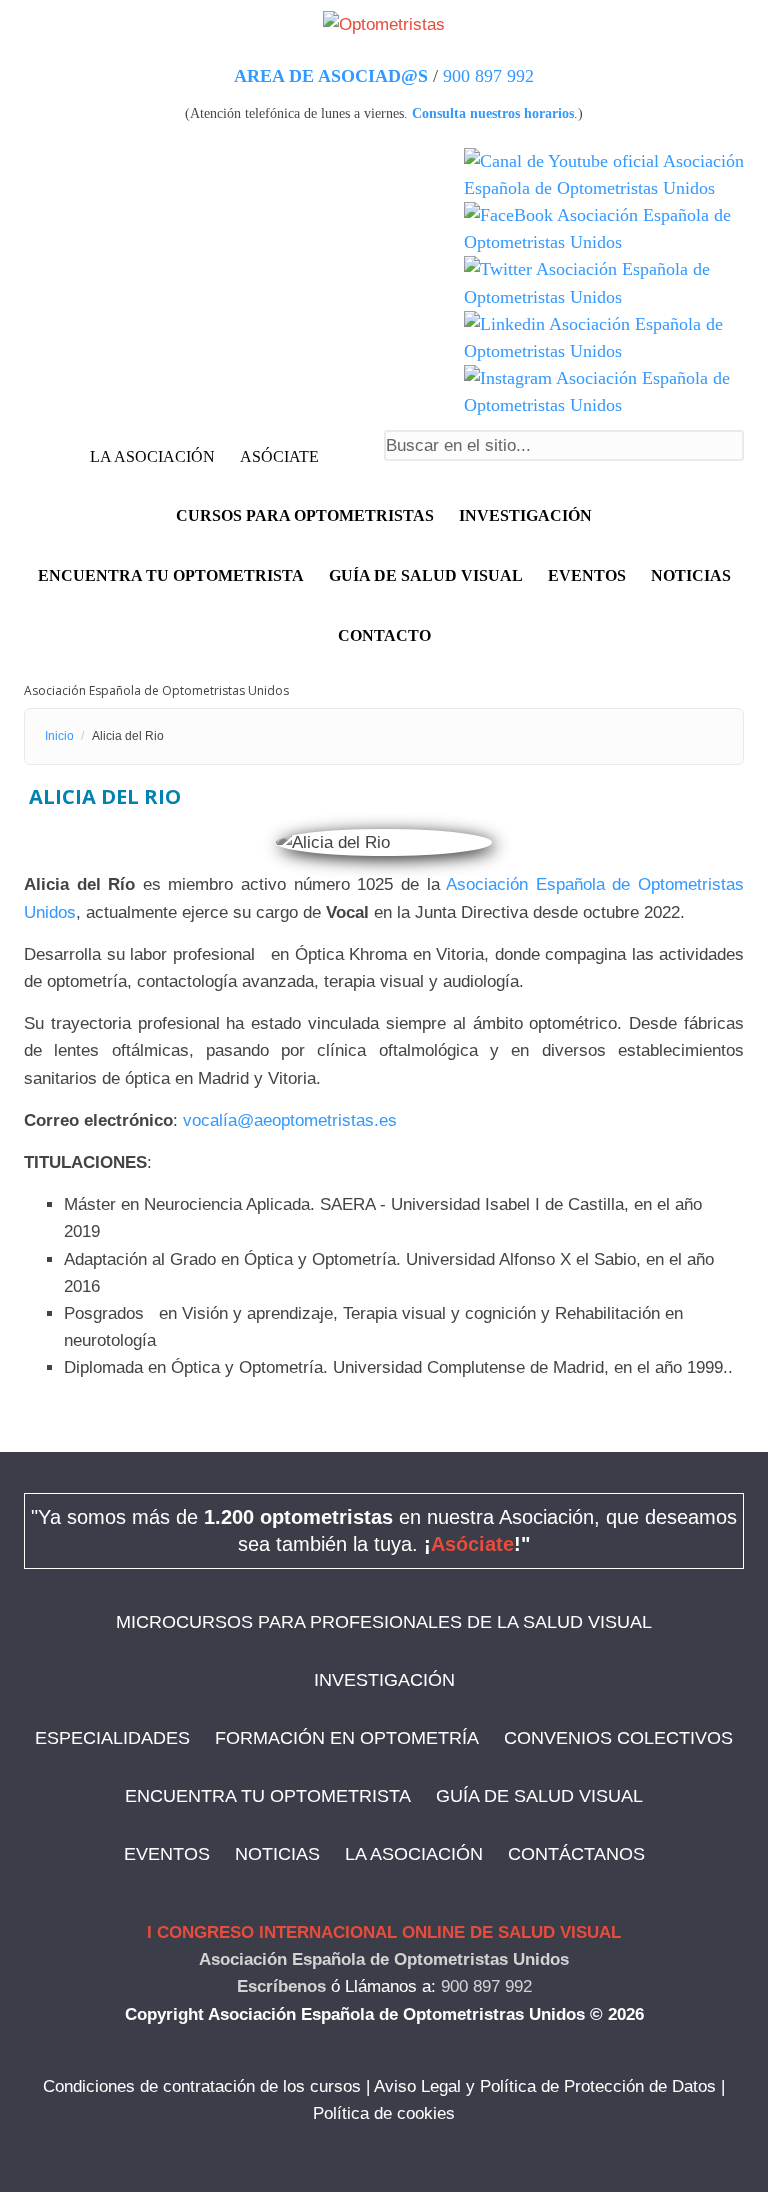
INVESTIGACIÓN (525, 515)
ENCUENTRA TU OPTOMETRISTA (268, 1796)
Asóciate (472, 1544)
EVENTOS (587, 575)
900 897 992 (488, 76)
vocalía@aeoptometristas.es (290, 1120)
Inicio (59, 736)
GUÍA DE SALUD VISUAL (539, 1796)
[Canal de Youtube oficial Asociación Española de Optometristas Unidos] (604, 175)
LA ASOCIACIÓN (152, 456)
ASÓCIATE (279, 456)
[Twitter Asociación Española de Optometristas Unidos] (604, 283)
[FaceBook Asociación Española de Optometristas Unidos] (604, 229)
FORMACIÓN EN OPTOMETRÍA (347, 1738)
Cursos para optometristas (305, 515)
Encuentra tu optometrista (171, 575)
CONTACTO (384, 635)
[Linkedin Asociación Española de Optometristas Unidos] (604, 338)
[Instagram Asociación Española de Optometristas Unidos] (604, 392)
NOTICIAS (691, 575)
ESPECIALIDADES (112, 1738)
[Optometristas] (384, 23)
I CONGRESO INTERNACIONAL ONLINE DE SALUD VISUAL (384, 1932)
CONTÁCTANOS (576, 1854)
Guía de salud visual (426, 575)
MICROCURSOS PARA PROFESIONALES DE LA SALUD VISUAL (384, 1622)
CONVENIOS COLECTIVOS (618, 1738)
